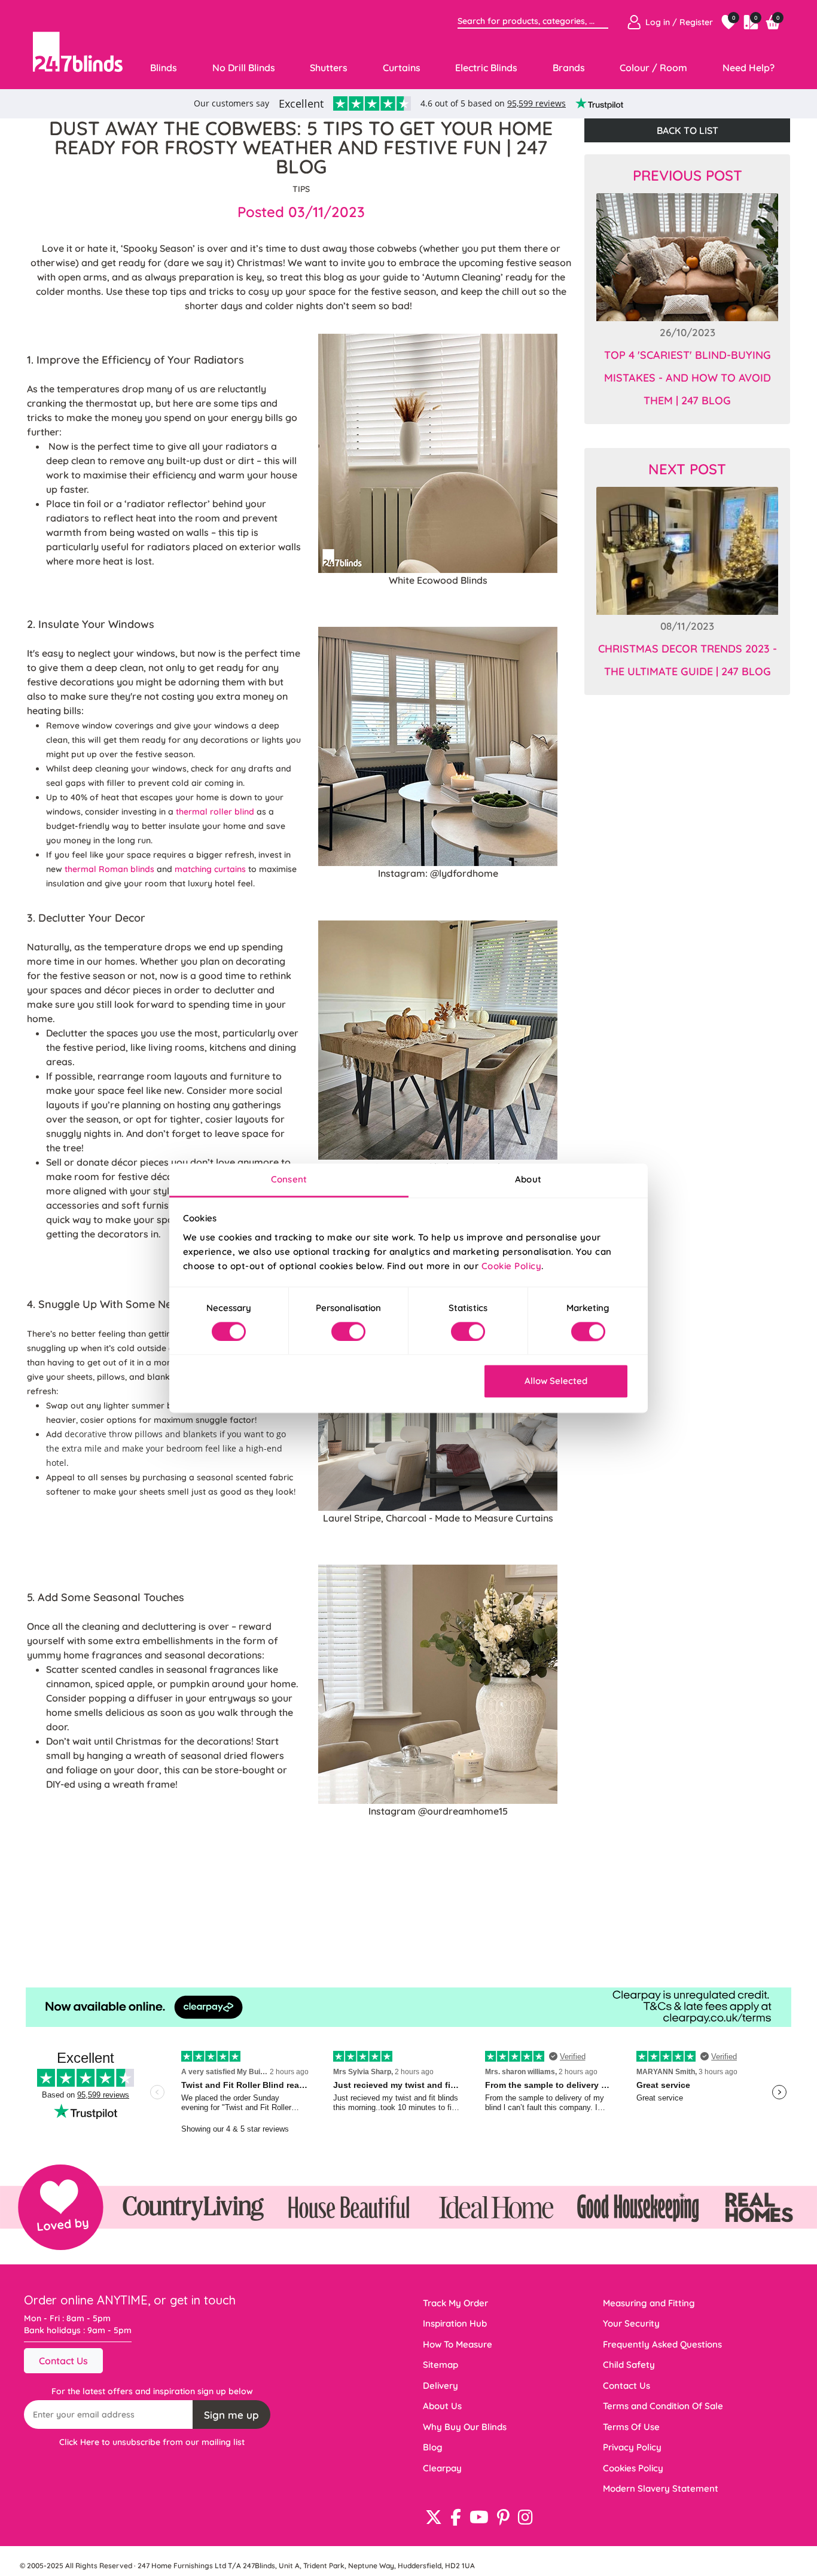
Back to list (688, 130)
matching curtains (210, 869)
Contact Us (63, 2361)
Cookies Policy (633, 2468)
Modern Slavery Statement (661, 2488)
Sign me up (231, 2415)
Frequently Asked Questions (662, 2344)
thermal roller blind (215, 812)
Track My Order (455, 2303)
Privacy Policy (632, 2447)
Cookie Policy (512, 1266)
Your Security (631, 2323)
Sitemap (440, 2365)
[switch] (348, 1331)
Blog (433, 2447)
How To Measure (458, 2344)
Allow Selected (556, 1381)
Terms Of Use (631, 2427)
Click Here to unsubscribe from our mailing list (152, 2442)
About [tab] (528, 1179)
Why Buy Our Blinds (465, 2427)
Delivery (440, 2386)
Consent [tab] (289, 1179)
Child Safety (629, 2365)
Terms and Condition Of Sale (663, 2406)
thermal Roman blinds (109, 869)
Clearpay (442, 2468)
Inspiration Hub (455, 2323)
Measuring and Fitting (649, 2303)
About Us (442, 2406)
